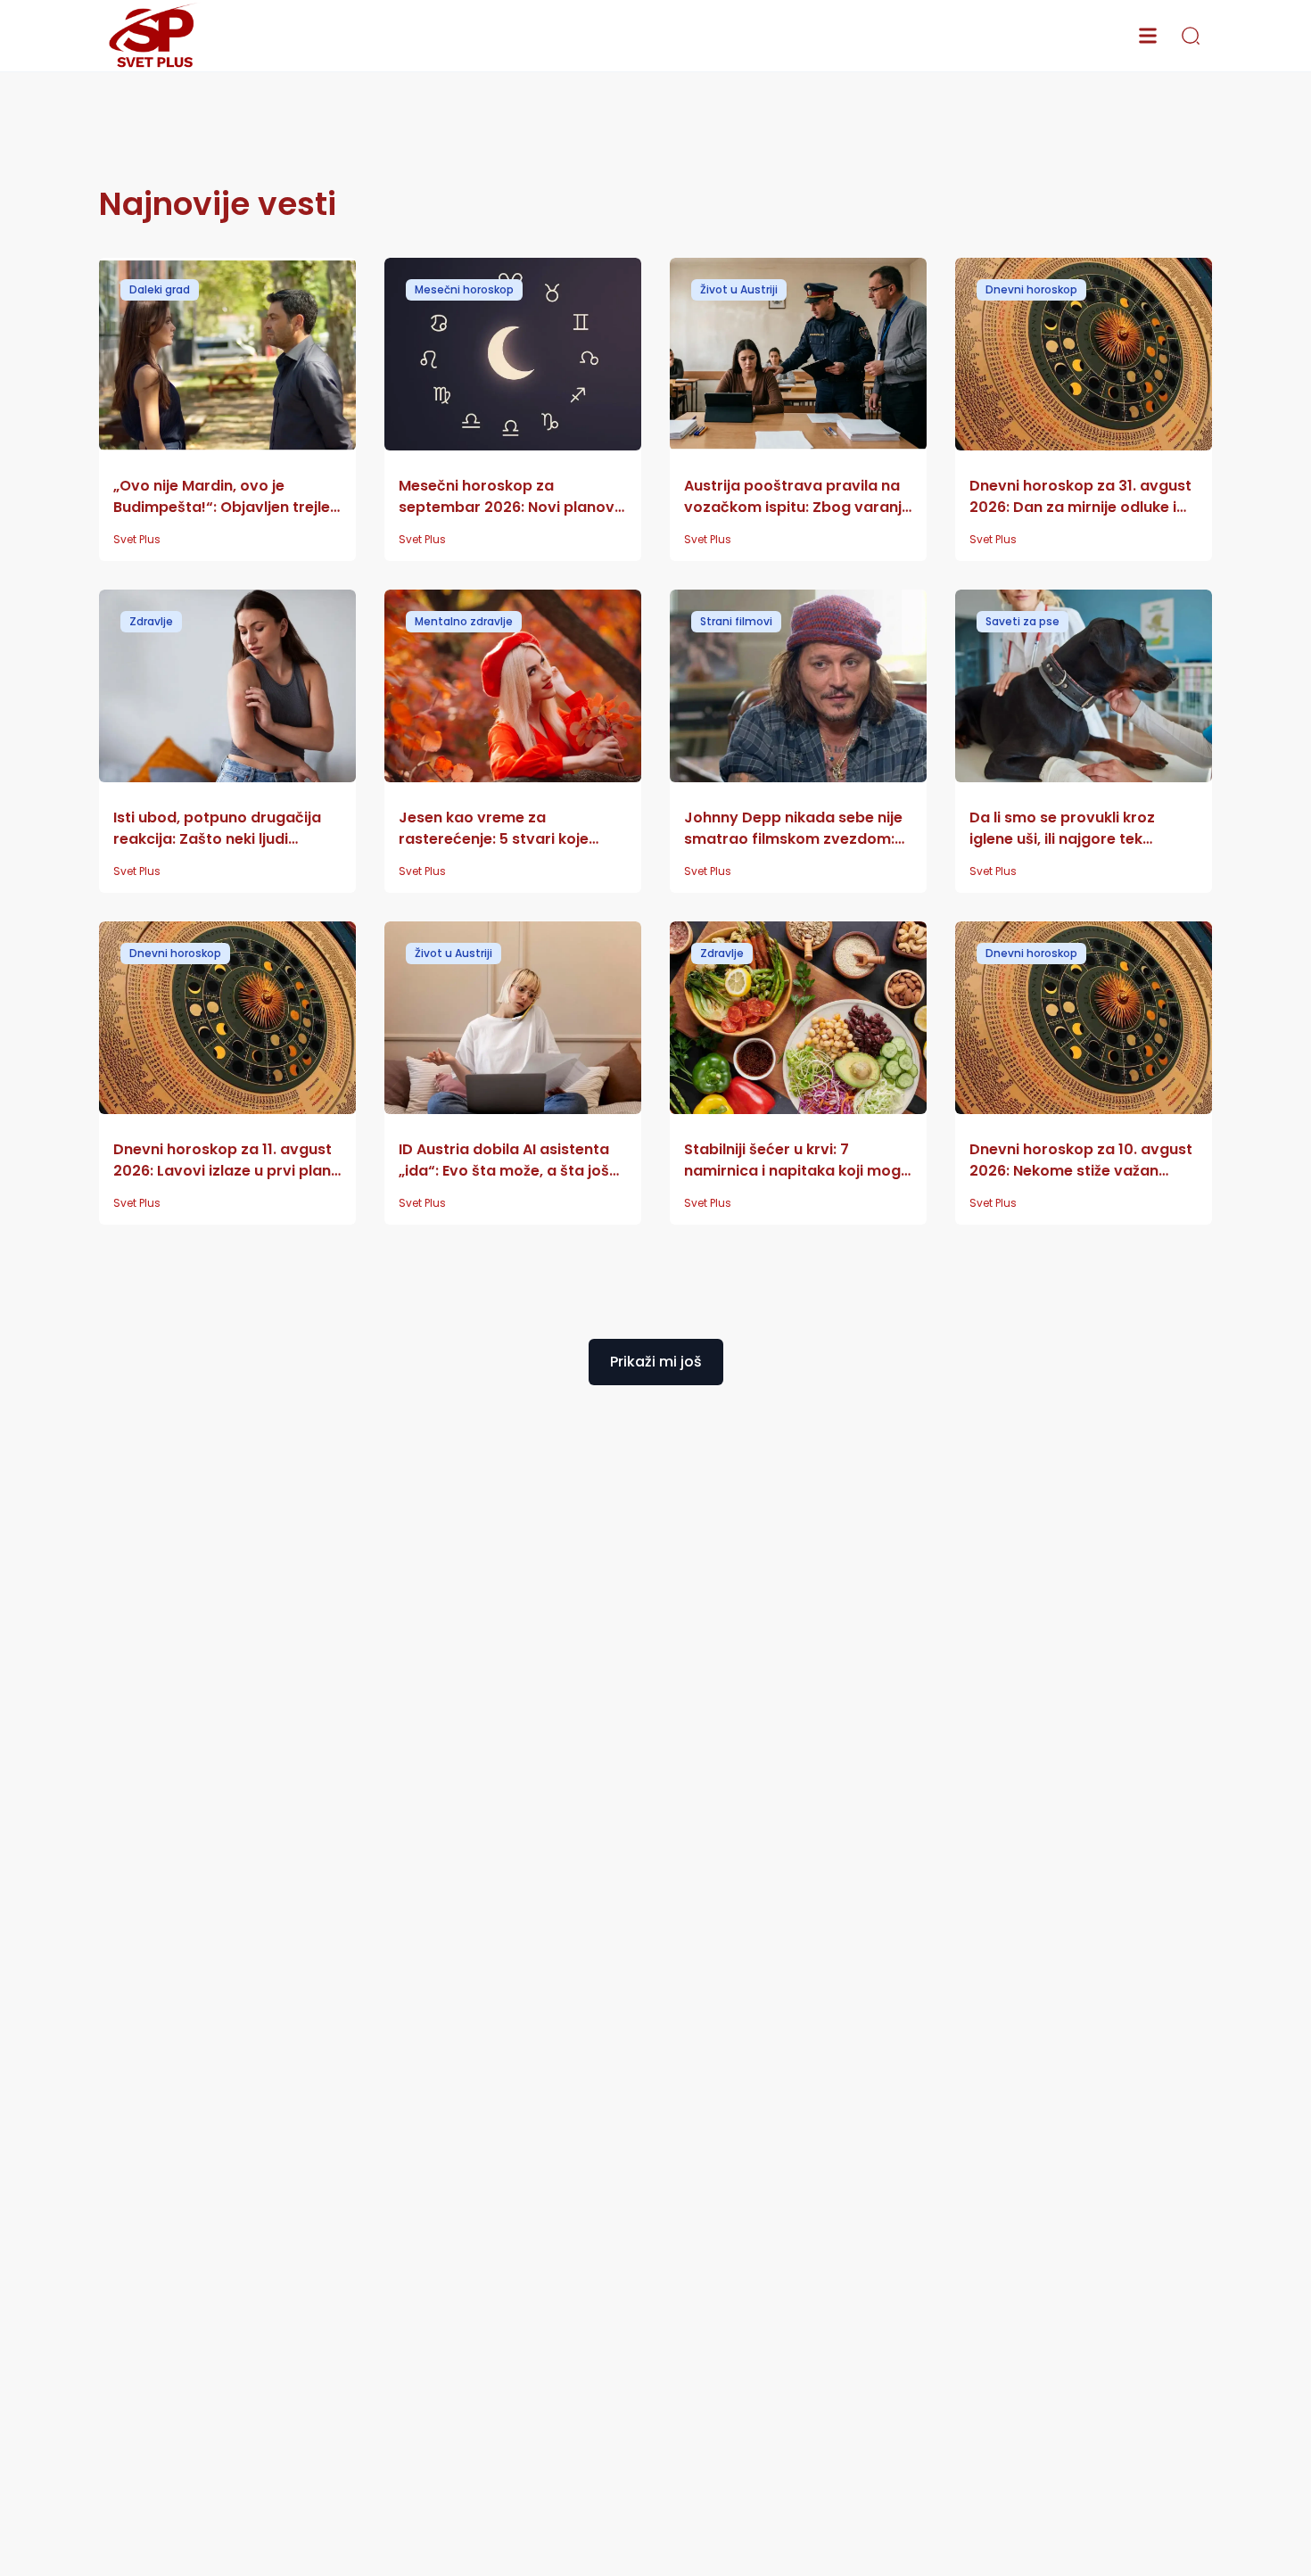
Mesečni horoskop (464, 289)
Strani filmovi (736, 621)
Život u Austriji (739, 289)
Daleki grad (160, 289)
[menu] (1148, 36)
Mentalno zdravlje (464, 621)
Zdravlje (151, 621)
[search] (1191, 36)
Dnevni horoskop (1031, 289)
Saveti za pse (1022, 621)
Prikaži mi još (656, 1362)
